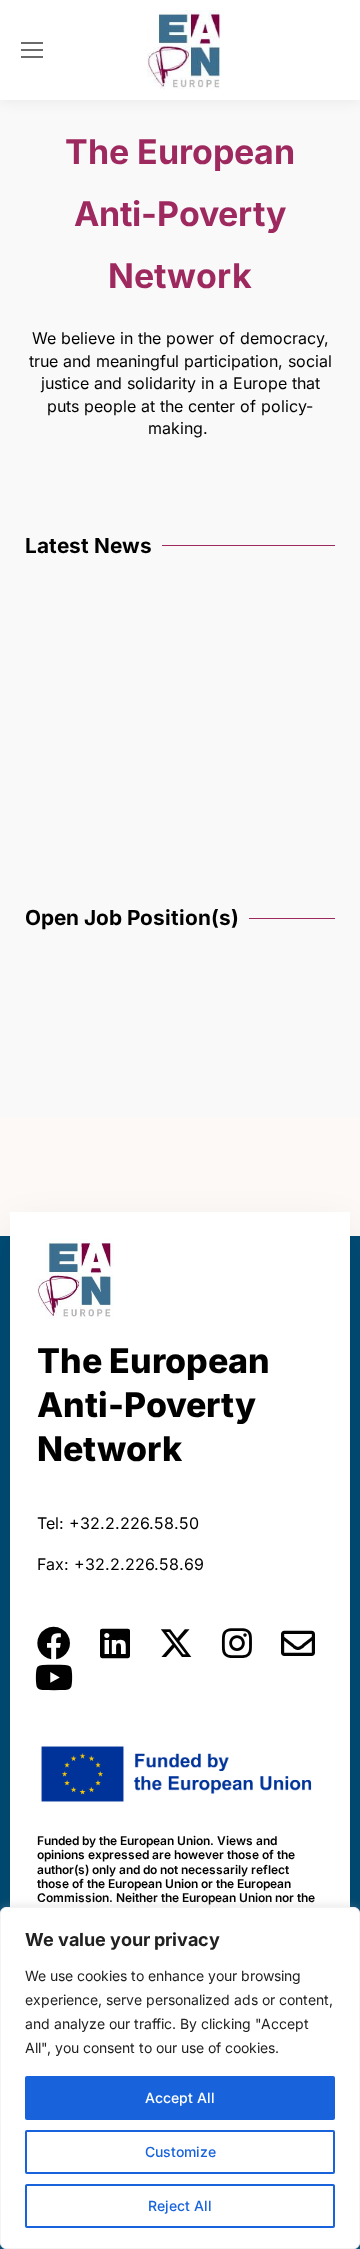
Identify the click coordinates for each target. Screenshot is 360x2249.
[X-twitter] (176, 1643)
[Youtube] (54, 1677)
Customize (180, 2151)
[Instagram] (237, 1643)
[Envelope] (298, 1643)
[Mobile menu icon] (32, 50)
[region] (180, 2078)
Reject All (180, 2205)
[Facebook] (54, 1643)
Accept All (180, 2097)
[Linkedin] (115, 1643)
